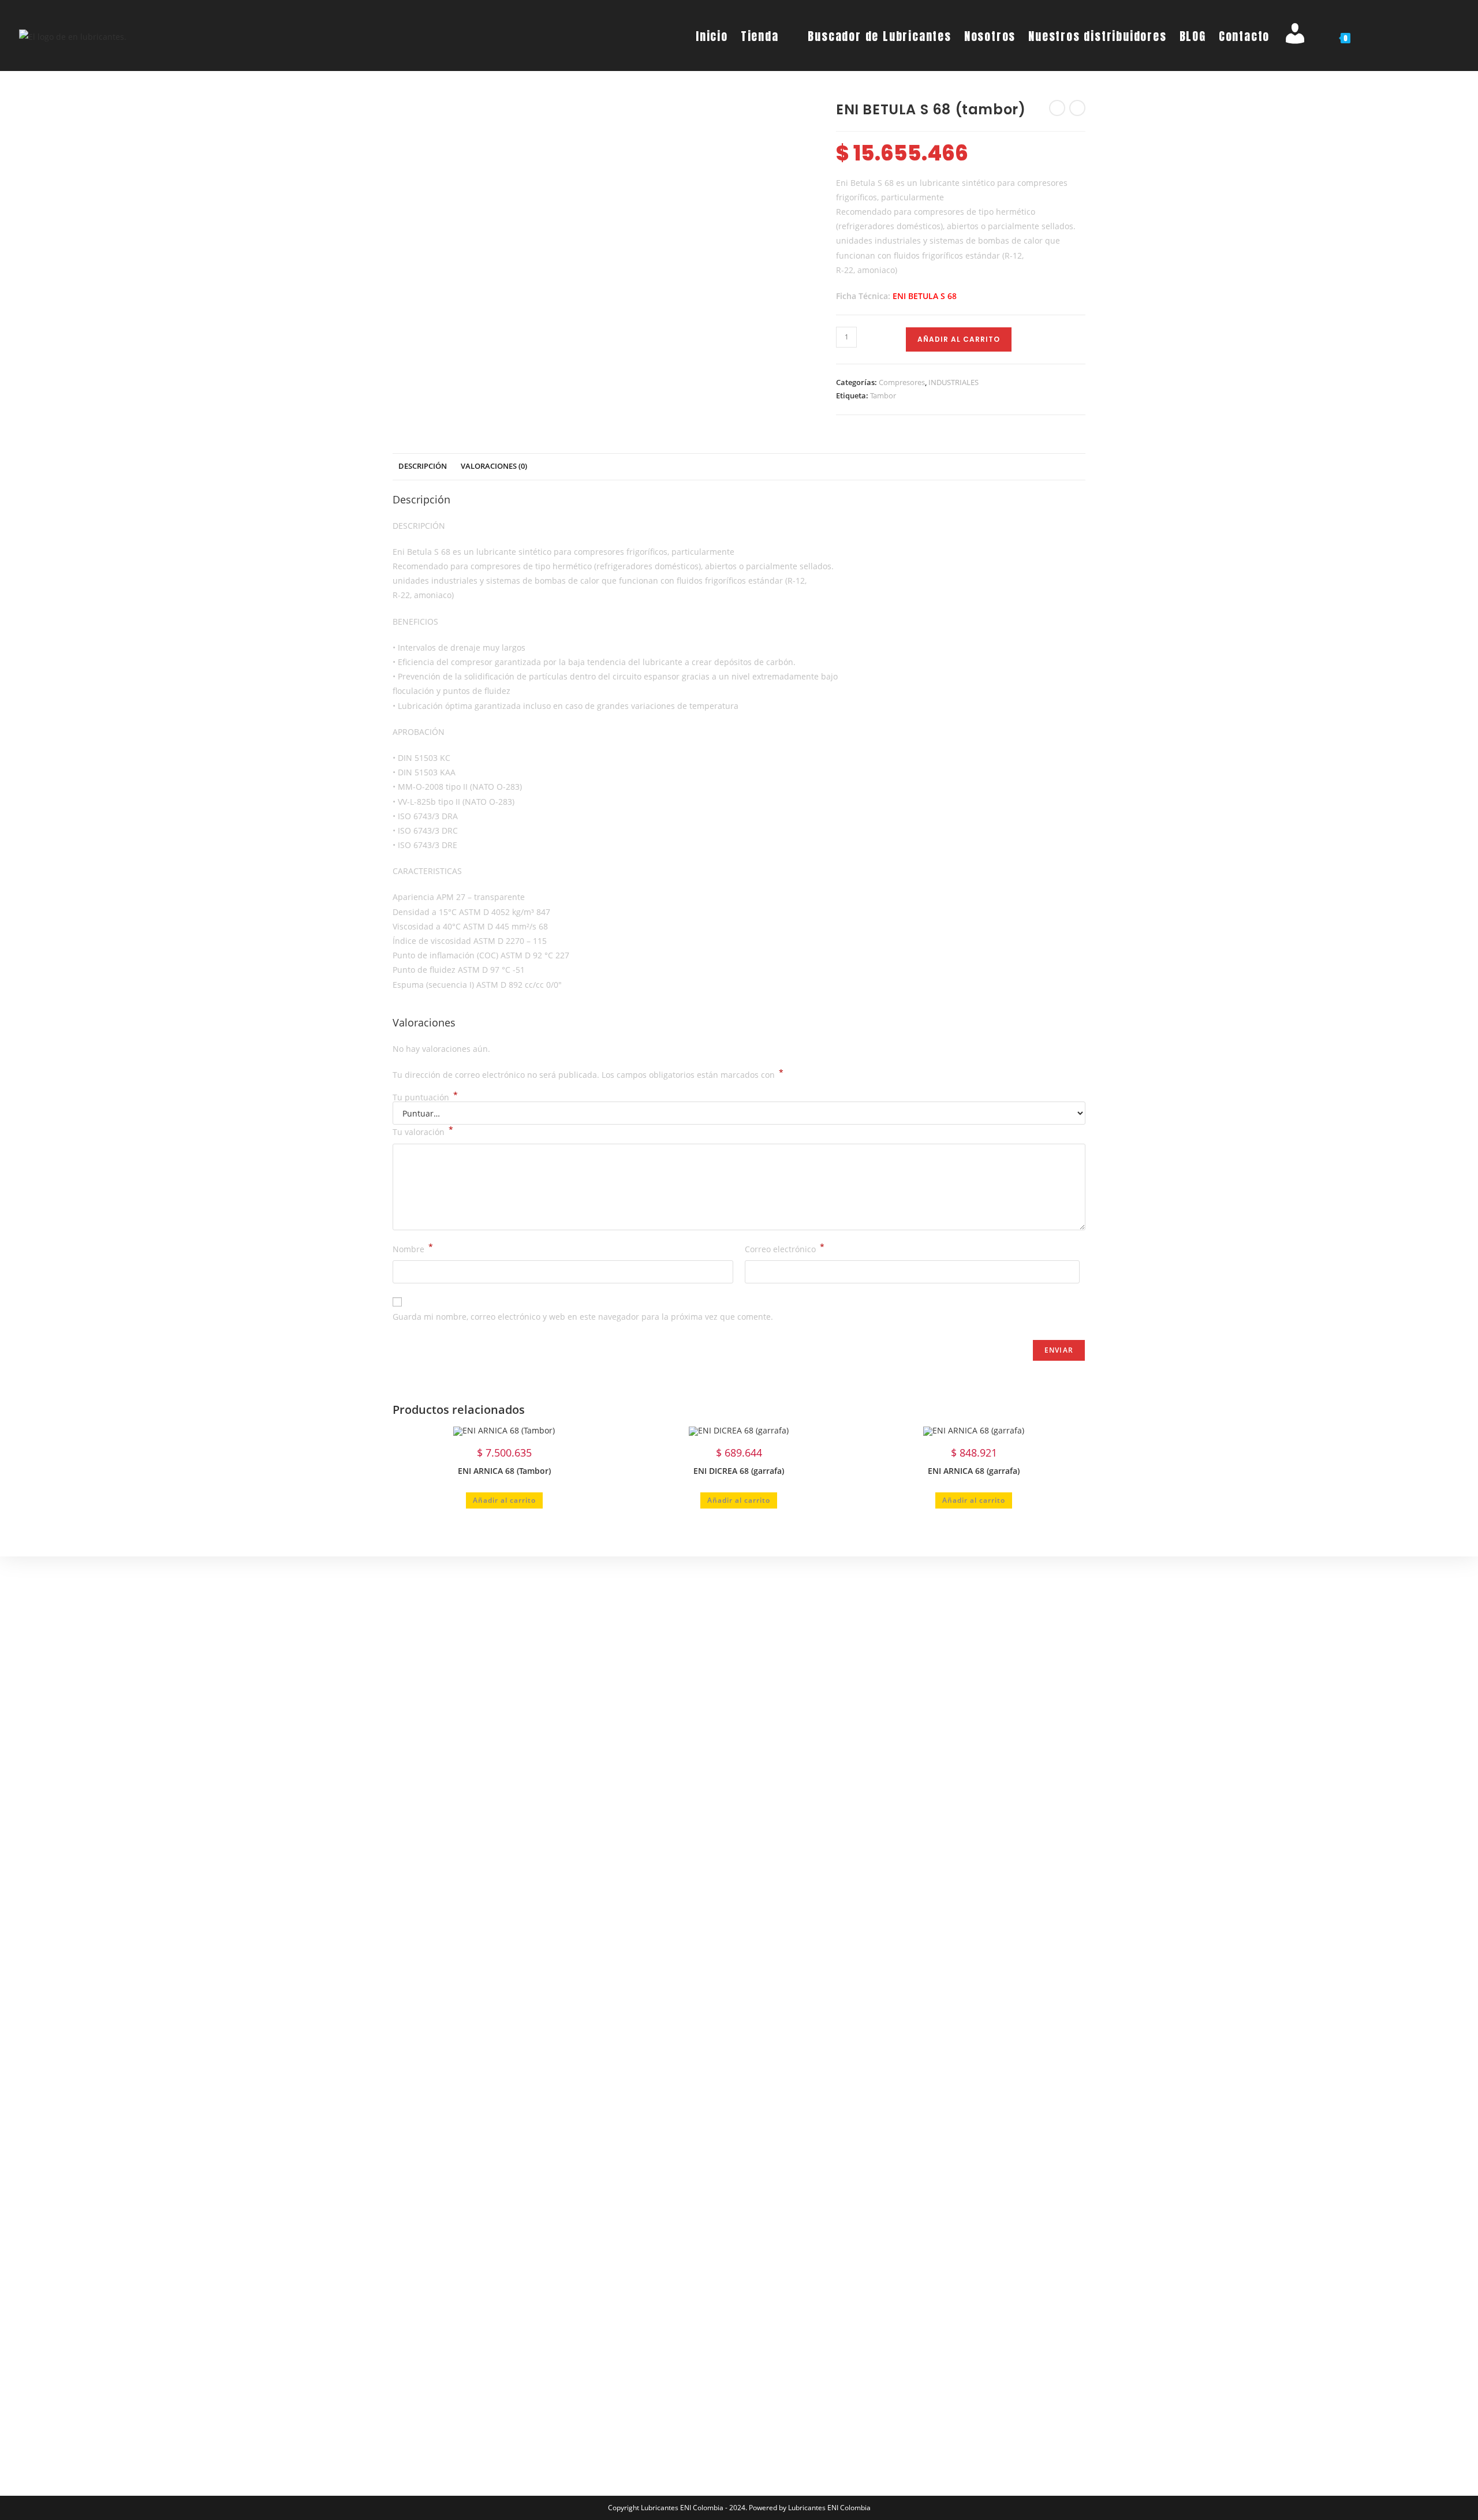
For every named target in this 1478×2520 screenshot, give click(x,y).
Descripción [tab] (423, 466)
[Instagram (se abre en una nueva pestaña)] (1414, 35)
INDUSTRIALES (953, 382)
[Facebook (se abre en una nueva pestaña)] (1393, 35)
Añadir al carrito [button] (504, 1500)
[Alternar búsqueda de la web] (1368, 36)
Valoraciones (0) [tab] (494, 466)
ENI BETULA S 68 (925, 296)
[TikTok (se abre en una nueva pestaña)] (1454, 35)
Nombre (413, 1248)
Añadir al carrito (959, 339)
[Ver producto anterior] (1057, 108)
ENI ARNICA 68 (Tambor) (504, 1471)
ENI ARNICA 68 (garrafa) (974, 1471)
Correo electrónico (785, 1248)
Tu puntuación (425, 1097)
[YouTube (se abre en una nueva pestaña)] (1434, 35)
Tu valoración (423, 1131)
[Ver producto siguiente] (1077, 108)
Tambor (883, 395)
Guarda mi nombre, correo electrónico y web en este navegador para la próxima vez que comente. (583, 1317)
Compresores (902, 382)
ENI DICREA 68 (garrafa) (739, 1471)
